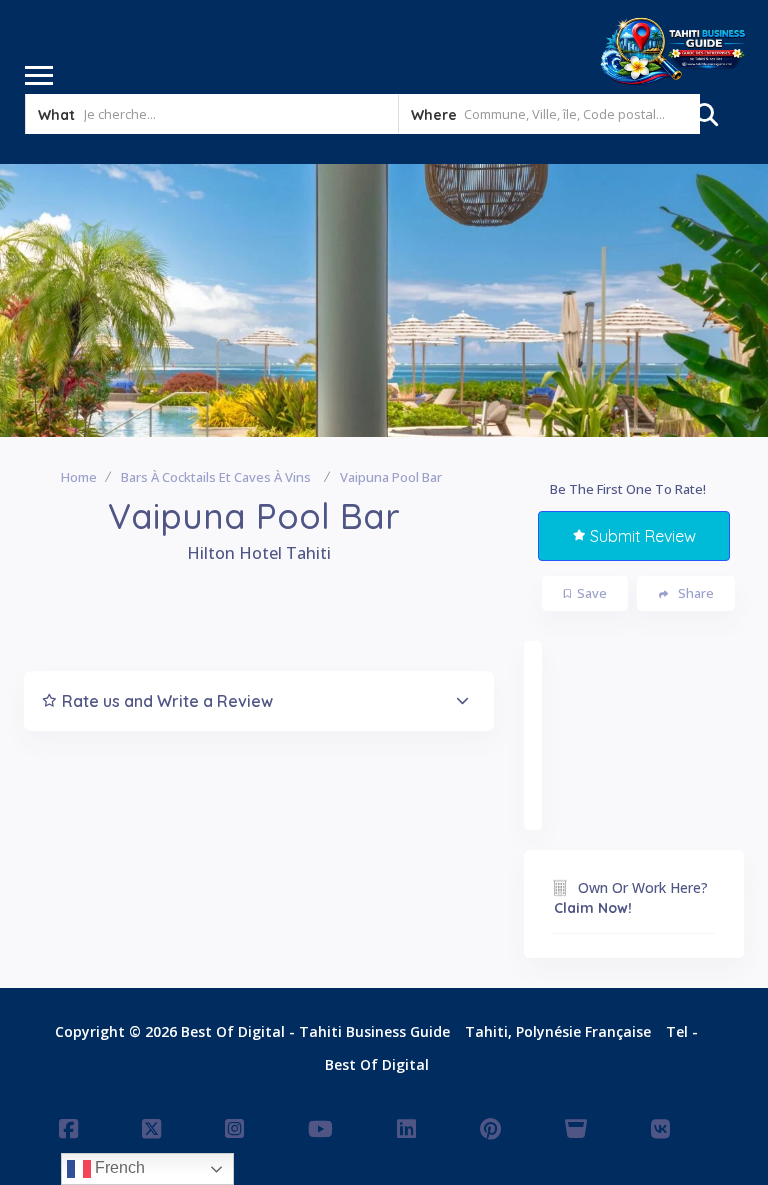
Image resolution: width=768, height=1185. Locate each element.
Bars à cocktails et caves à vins (216, 477)
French (118, 1167)
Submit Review (643, 536)
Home (79, 477)
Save (592, 593)
